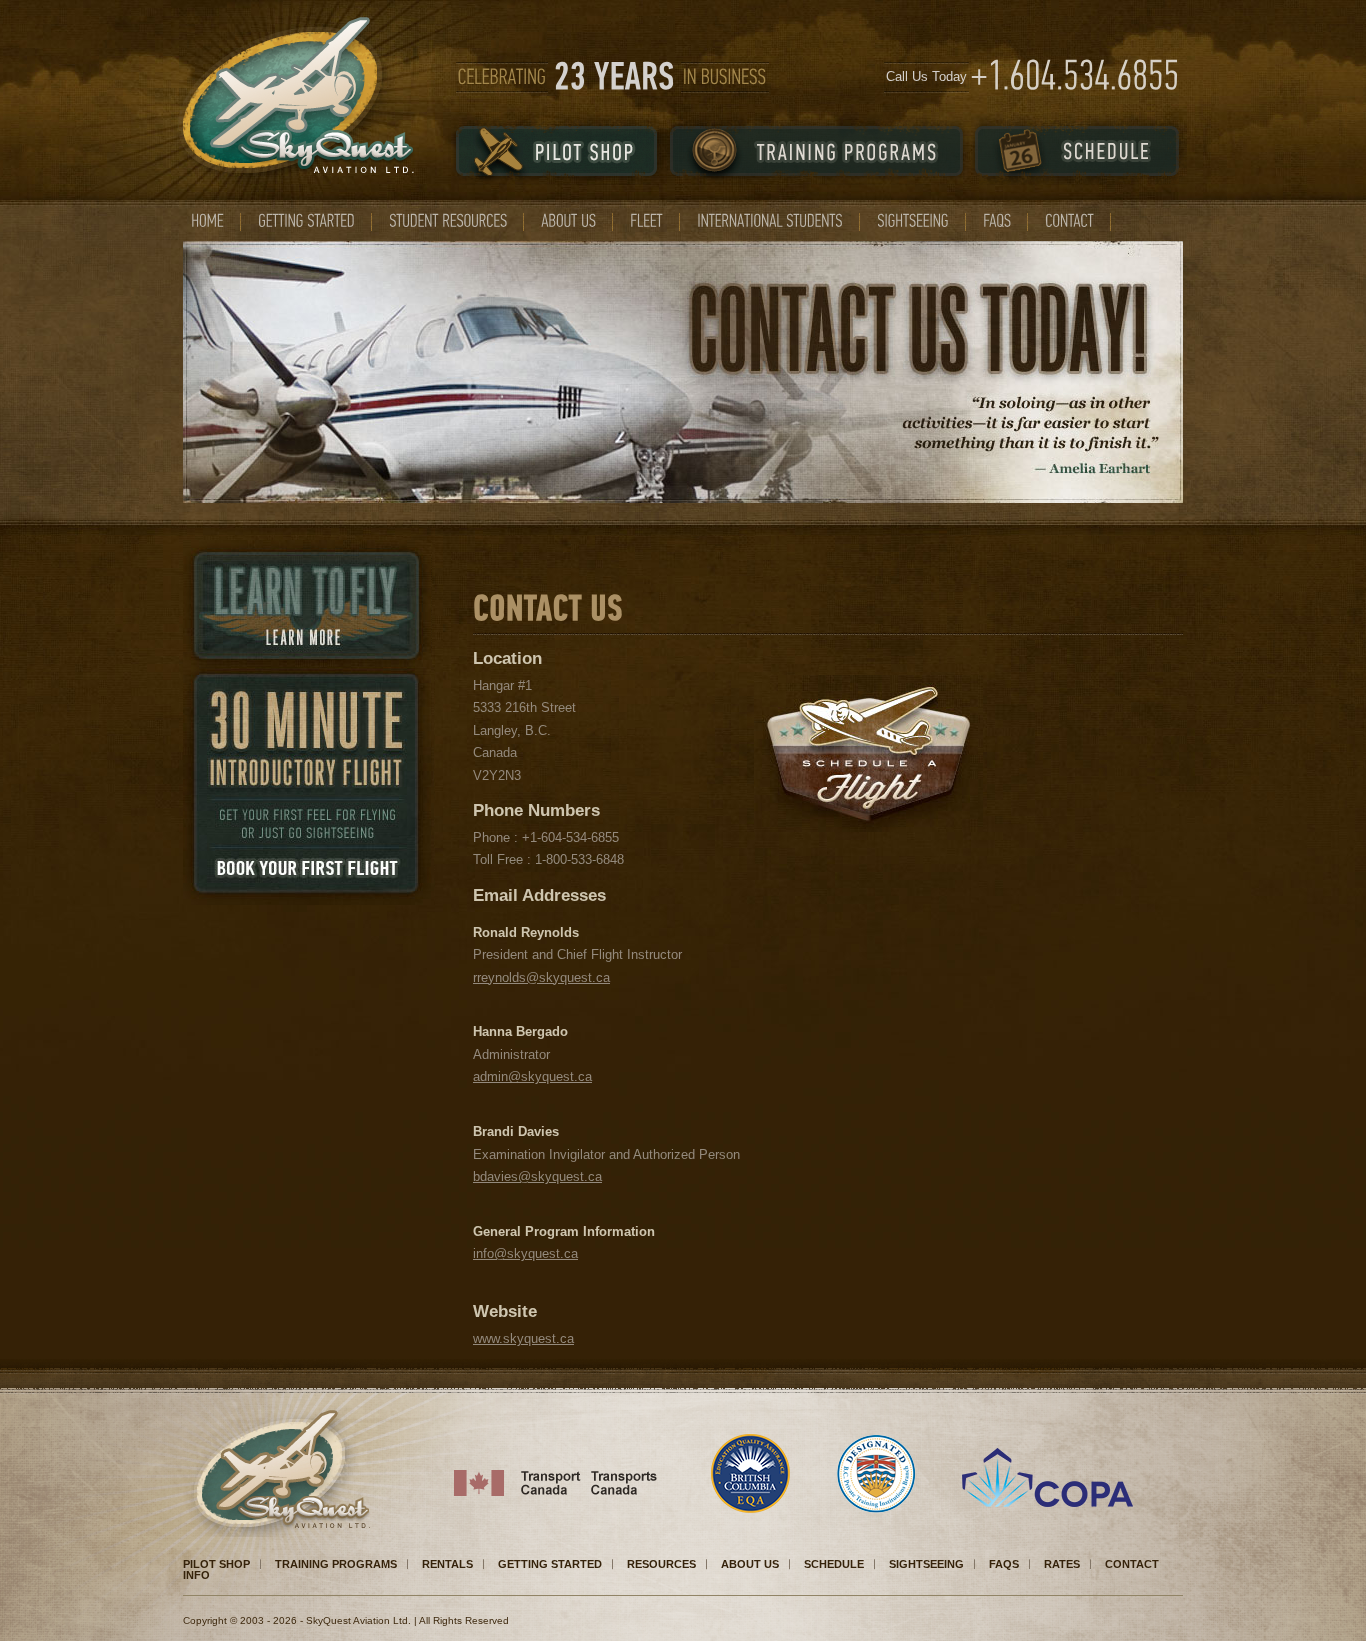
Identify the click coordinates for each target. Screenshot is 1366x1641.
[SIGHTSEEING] (913, 221)
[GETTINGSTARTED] (306, 221)
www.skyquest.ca (523, 1338)
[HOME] (207, 221)
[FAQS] (997, 221)
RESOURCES (661, 1564)
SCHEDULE (834, 1564)
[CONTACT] (1069, 221)
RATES (1062, 1564)
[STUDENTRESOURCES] (448, 221)
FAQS (1004, 1564)
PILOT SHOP (216, 1564)
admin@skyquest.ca (532, 1076)
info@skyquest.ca (525, 1253)
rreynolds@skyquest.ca (541, 977)
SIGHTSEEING (926, 1564)
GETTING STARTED (550, 1564)
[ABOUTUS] (568, 221)
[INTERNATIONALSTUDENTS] (770, 221)
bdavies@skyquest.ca (537, 1176)
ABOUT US (750, 1564)
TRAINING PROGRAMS (336, 1564)
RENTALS (447, 1564)
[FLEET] (646, 221)
